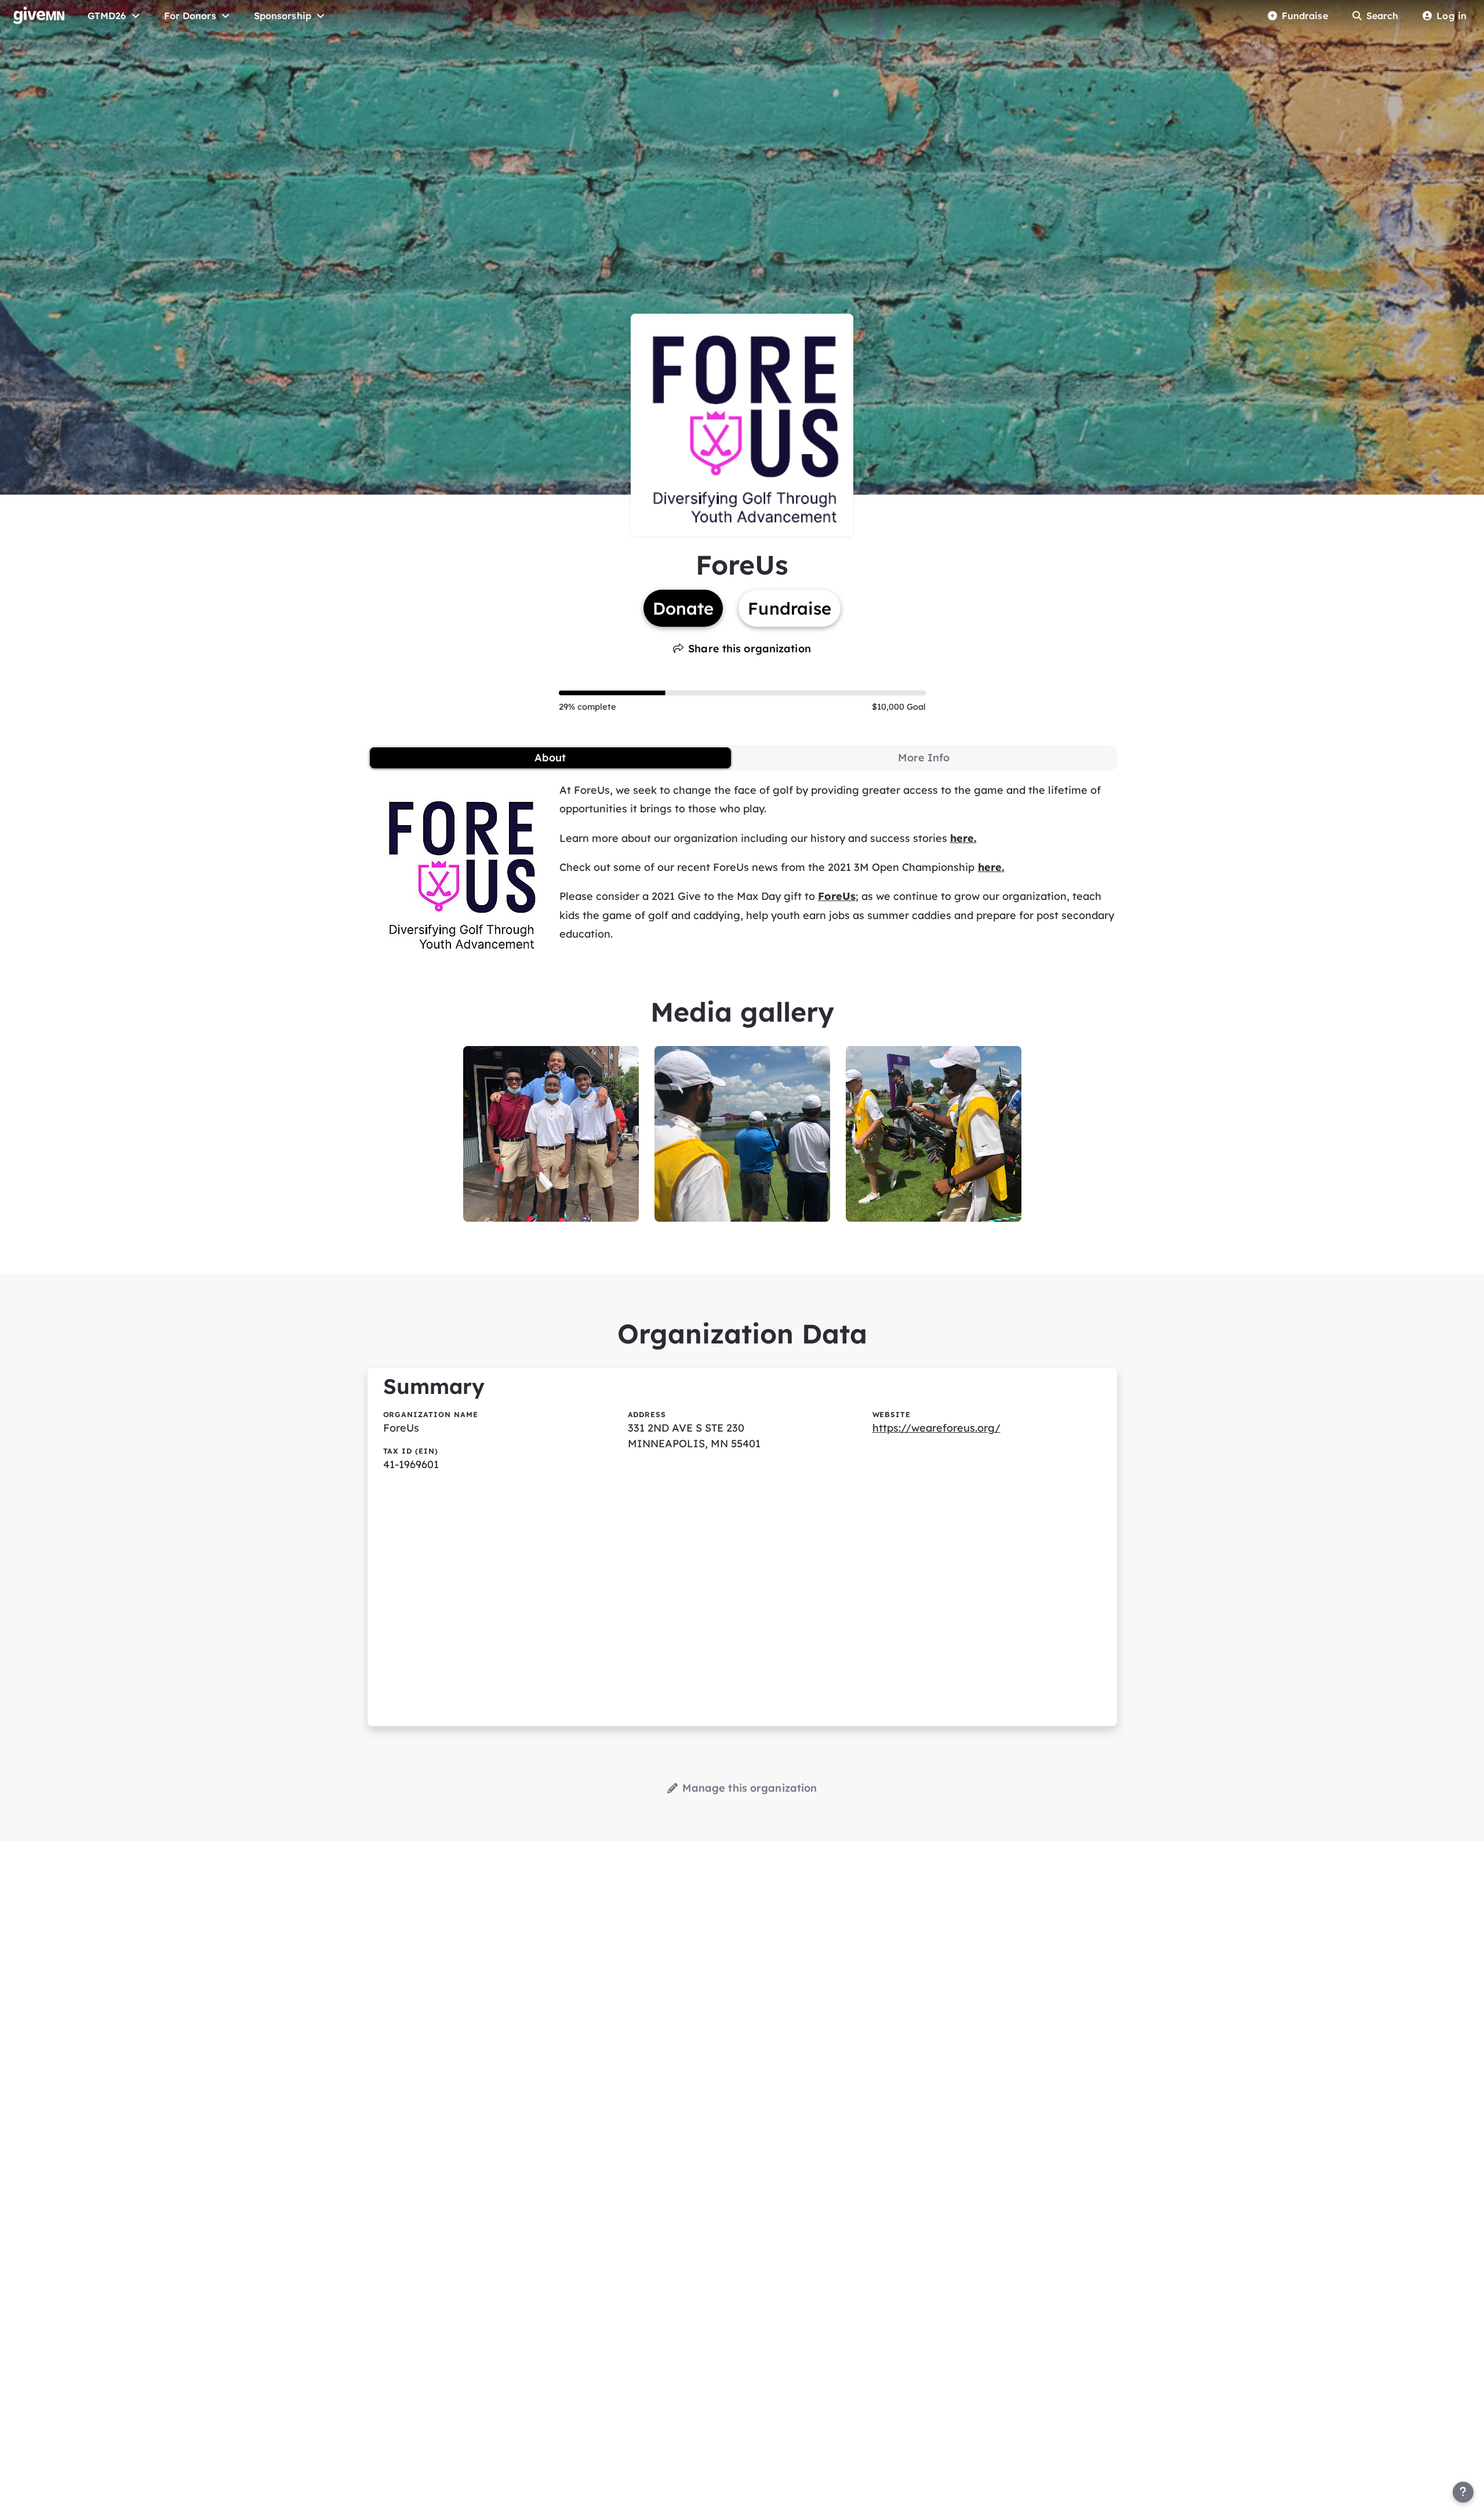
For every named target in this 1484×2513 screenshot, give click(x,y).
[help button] (1463, 2492)
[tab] (550, 758)
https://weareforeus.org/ (936, 1428)
